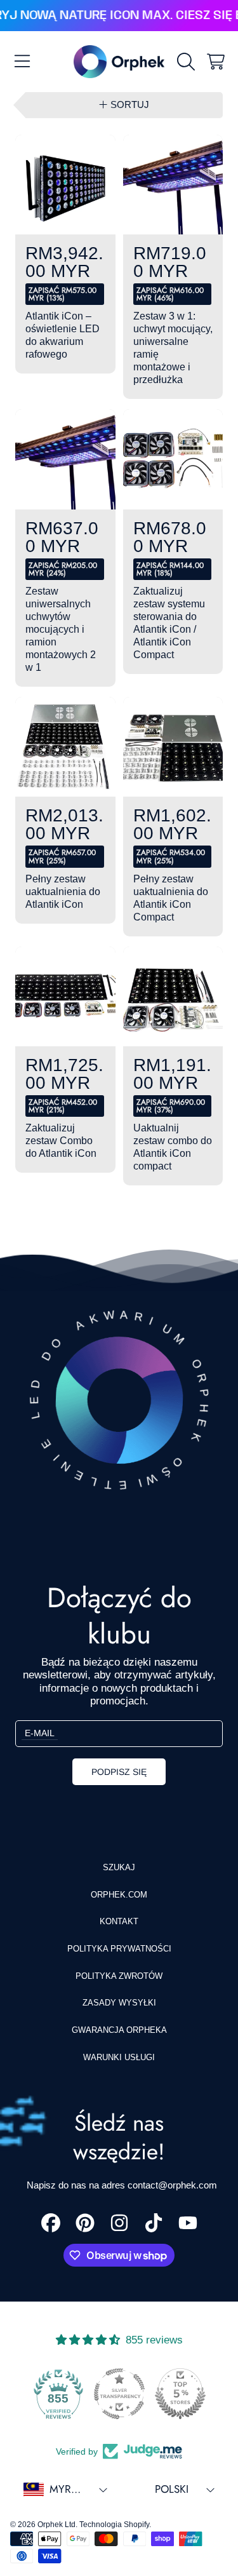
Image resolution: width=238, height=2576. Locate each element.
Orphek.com (119, 1895)
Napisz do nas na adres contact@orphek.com (122, 2185)
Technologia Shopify (114, 2525)
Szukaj (119, 1867)
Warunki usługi (119, 2057)
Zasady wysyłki (119, 2003)
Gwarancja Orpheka (119, 2030)
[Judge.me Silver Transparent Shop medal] (119, 2394)
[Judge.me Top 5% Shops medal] (180, 2394)
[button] (22, 62)
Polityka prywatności (119, 1949)
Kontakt (119, 1921)
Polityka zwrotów (119, 1976)
